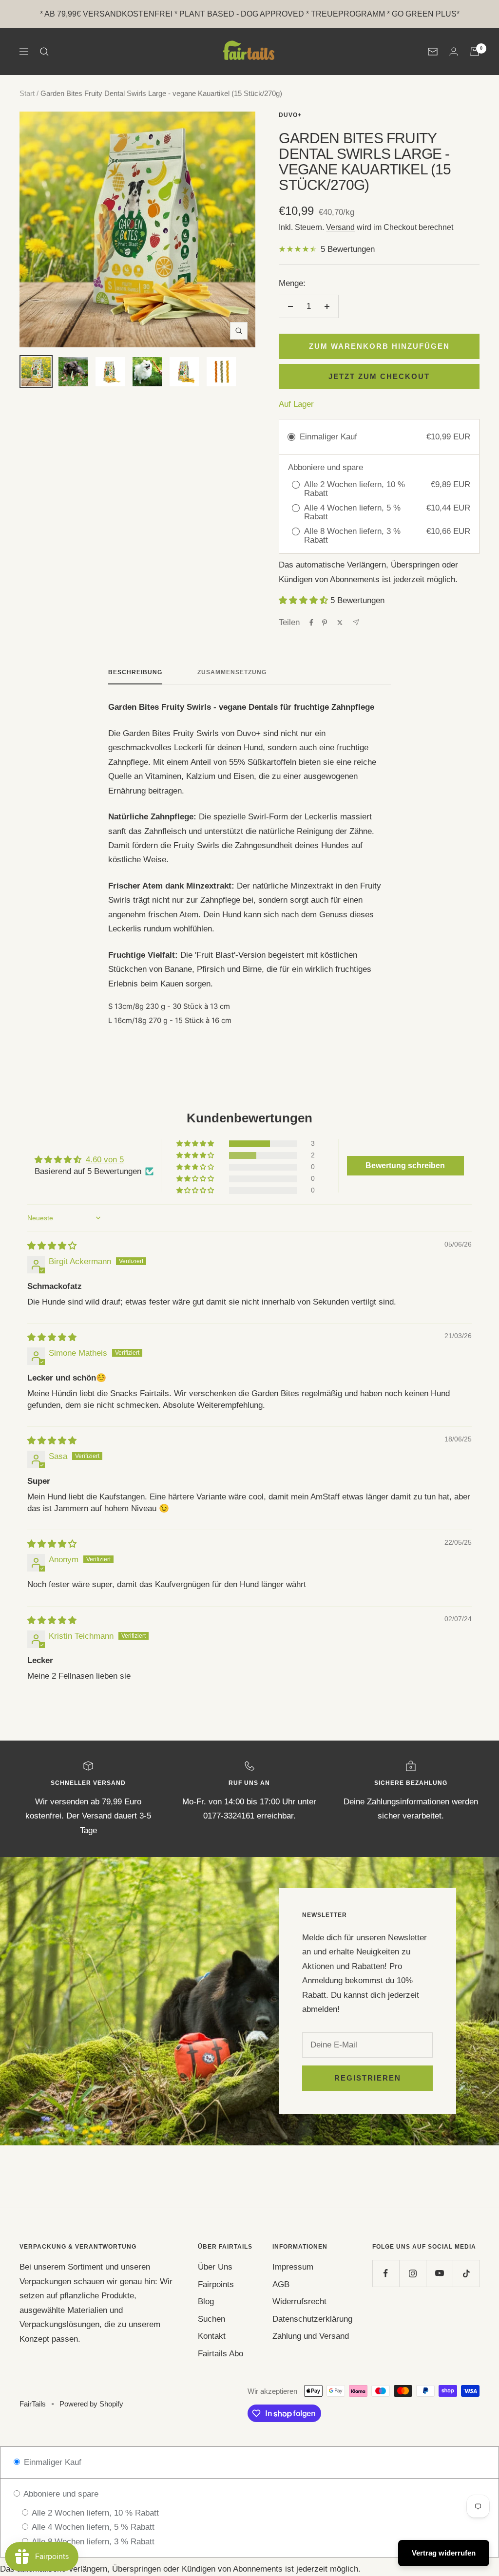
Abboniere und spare (60, 2494)
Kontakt (212, 2336)
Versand (340, 227)
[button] (305, 600)
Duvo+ (290, 115)
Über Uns (215, 2267)
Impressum (293, 2267)
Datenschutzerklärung (312, 2319)
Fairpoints (216, 2284)
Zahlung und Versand (311, 2336)
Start (27, 93)
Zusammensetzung (232, 672)
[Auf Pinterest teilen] (325, 623)
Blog (206, 2301)
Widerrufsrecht (299, 2301)
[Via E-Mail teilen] (356, 622)
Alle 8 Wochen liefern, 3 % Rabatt (92, 2542)
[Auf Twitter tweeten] (340, 623)
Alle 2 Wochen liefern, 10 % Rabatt (94, 2513)
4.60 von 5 (105, 1160)
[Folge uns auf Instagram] (413, 2273)
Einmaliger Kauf (51, 2462)
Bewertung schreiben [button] (405, 1165)
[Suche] (44, 52)
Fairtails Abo (221, 2354)
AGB (281, 2284)
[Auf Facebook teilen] (311, 623)
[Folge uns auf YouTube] (439, 2273)
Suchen (211, 2319)
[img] (52, 1246)
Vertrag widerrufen (444, 2553)
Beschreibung (135, 672)
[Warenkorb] (475, 52)
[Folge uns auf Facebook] (386, 2273)
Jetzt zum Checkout (379, 376)
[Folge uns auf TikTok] (466, 2273)
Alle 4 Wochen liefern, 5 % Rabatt (92, 2527)
